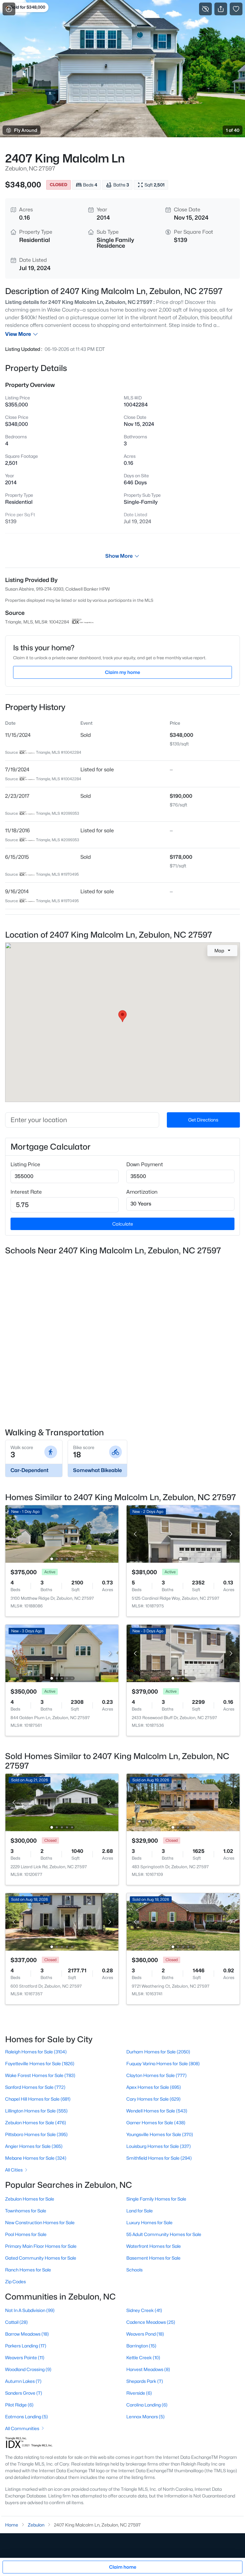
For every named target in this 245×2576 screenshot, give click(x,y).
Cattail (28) (16, 2322)
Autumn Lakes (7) (23, 2381)
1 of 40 (233, 130)
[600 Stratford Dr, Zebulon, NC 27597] (62, 1921)
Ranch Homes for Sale (28, 2270)
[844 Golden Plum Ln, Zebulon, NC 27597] (62, 1653)
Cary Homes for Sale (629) (153, 2099)
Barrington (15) (141, 2346)
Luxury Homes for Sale (149, 2222)
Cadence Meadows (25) (151, 2322)
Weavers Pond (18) (145, 2334)
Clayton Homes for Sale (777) (156, 2075)
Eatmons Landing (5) (26, 2417)
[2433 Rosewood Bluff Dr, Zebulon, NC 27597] (183, 1653)
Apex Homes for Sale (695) (154, 2087)
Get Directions (203, 1120)
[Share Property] (221, 9)
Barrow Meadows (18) (27, 2334)
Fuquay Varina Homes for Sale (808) (163, 2063)
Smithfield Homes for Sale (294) (159, 2158)
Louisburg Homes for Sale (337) (159, 2146)
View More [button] (18, 334)
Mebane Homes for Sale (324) (36, 2158)
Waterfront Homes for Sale (154, 2246)
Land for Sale (140, 2211)
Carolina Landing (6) (147, 2405)
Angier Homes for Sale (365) (34, 2146)
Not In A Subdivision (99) (30, 2310)
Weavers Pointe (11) (25, 2357)
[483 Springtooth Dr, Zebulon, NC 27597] (183, 1802)
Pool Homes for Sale (26, 2234)
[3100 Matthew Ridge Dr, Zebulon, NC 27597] (62, 1534)
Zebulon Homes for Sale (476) (36, 2123)
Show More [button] (119, 556)
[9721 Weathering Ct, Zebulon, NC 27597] (183, 1921)
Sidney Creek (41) (144, 2310)
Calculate (123, 1224)
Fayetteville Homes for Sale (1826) (40, 2063)
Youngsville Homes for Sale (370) (160, 2134)
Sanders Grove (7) (24, 2393)
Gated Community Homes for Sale (41, 2258)
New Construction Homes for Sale (40, 2222)
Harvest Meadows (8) (148, 2369)
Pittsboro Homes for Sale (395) (36, 2134)
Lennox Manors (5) (145, 2417)
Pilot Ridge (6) (19, 2405)
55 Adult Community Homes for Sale (164, 2234)
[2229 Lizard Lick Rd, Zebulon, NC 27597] (62, 1802)
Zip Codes (15, 2281)
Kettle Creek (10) (143, 2357)
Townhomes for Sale (26, 2211)
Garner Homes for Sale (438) (156, 2123)
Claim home (123, 2567)
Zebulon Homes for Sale (30, 2199)
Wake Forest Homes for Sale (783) (40, 2075)
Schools (134, 2270)
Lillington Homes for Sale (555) (36, 2111)
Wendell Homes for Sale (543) (157, 2111)
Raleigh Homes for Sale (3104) (36, 2052)
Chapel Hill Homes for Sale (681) (38, 2099)
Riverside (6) (139, 2393)
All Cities (14, 2170)
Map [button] (219, 951)
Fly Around (26, 130)
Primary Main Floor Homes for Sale (41, 2246)
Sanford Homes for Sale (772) (35, 2087)
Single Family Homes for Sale (156, 2199)
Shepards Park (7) (145, 2381)
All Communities (22, 2428)
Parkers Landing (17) (26, 2346)
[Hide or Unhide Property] (205, 9)
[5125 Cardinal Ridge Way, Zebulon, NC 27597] (183, 1534)
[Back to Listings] (9, 9)
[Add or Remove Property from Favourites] (236, 9)
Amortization (142, 1192)
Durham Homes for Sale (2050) (158, 2052)
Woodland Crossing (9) (28, 2369)
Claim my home (122, 672)
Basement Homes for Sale (153, 2258)
